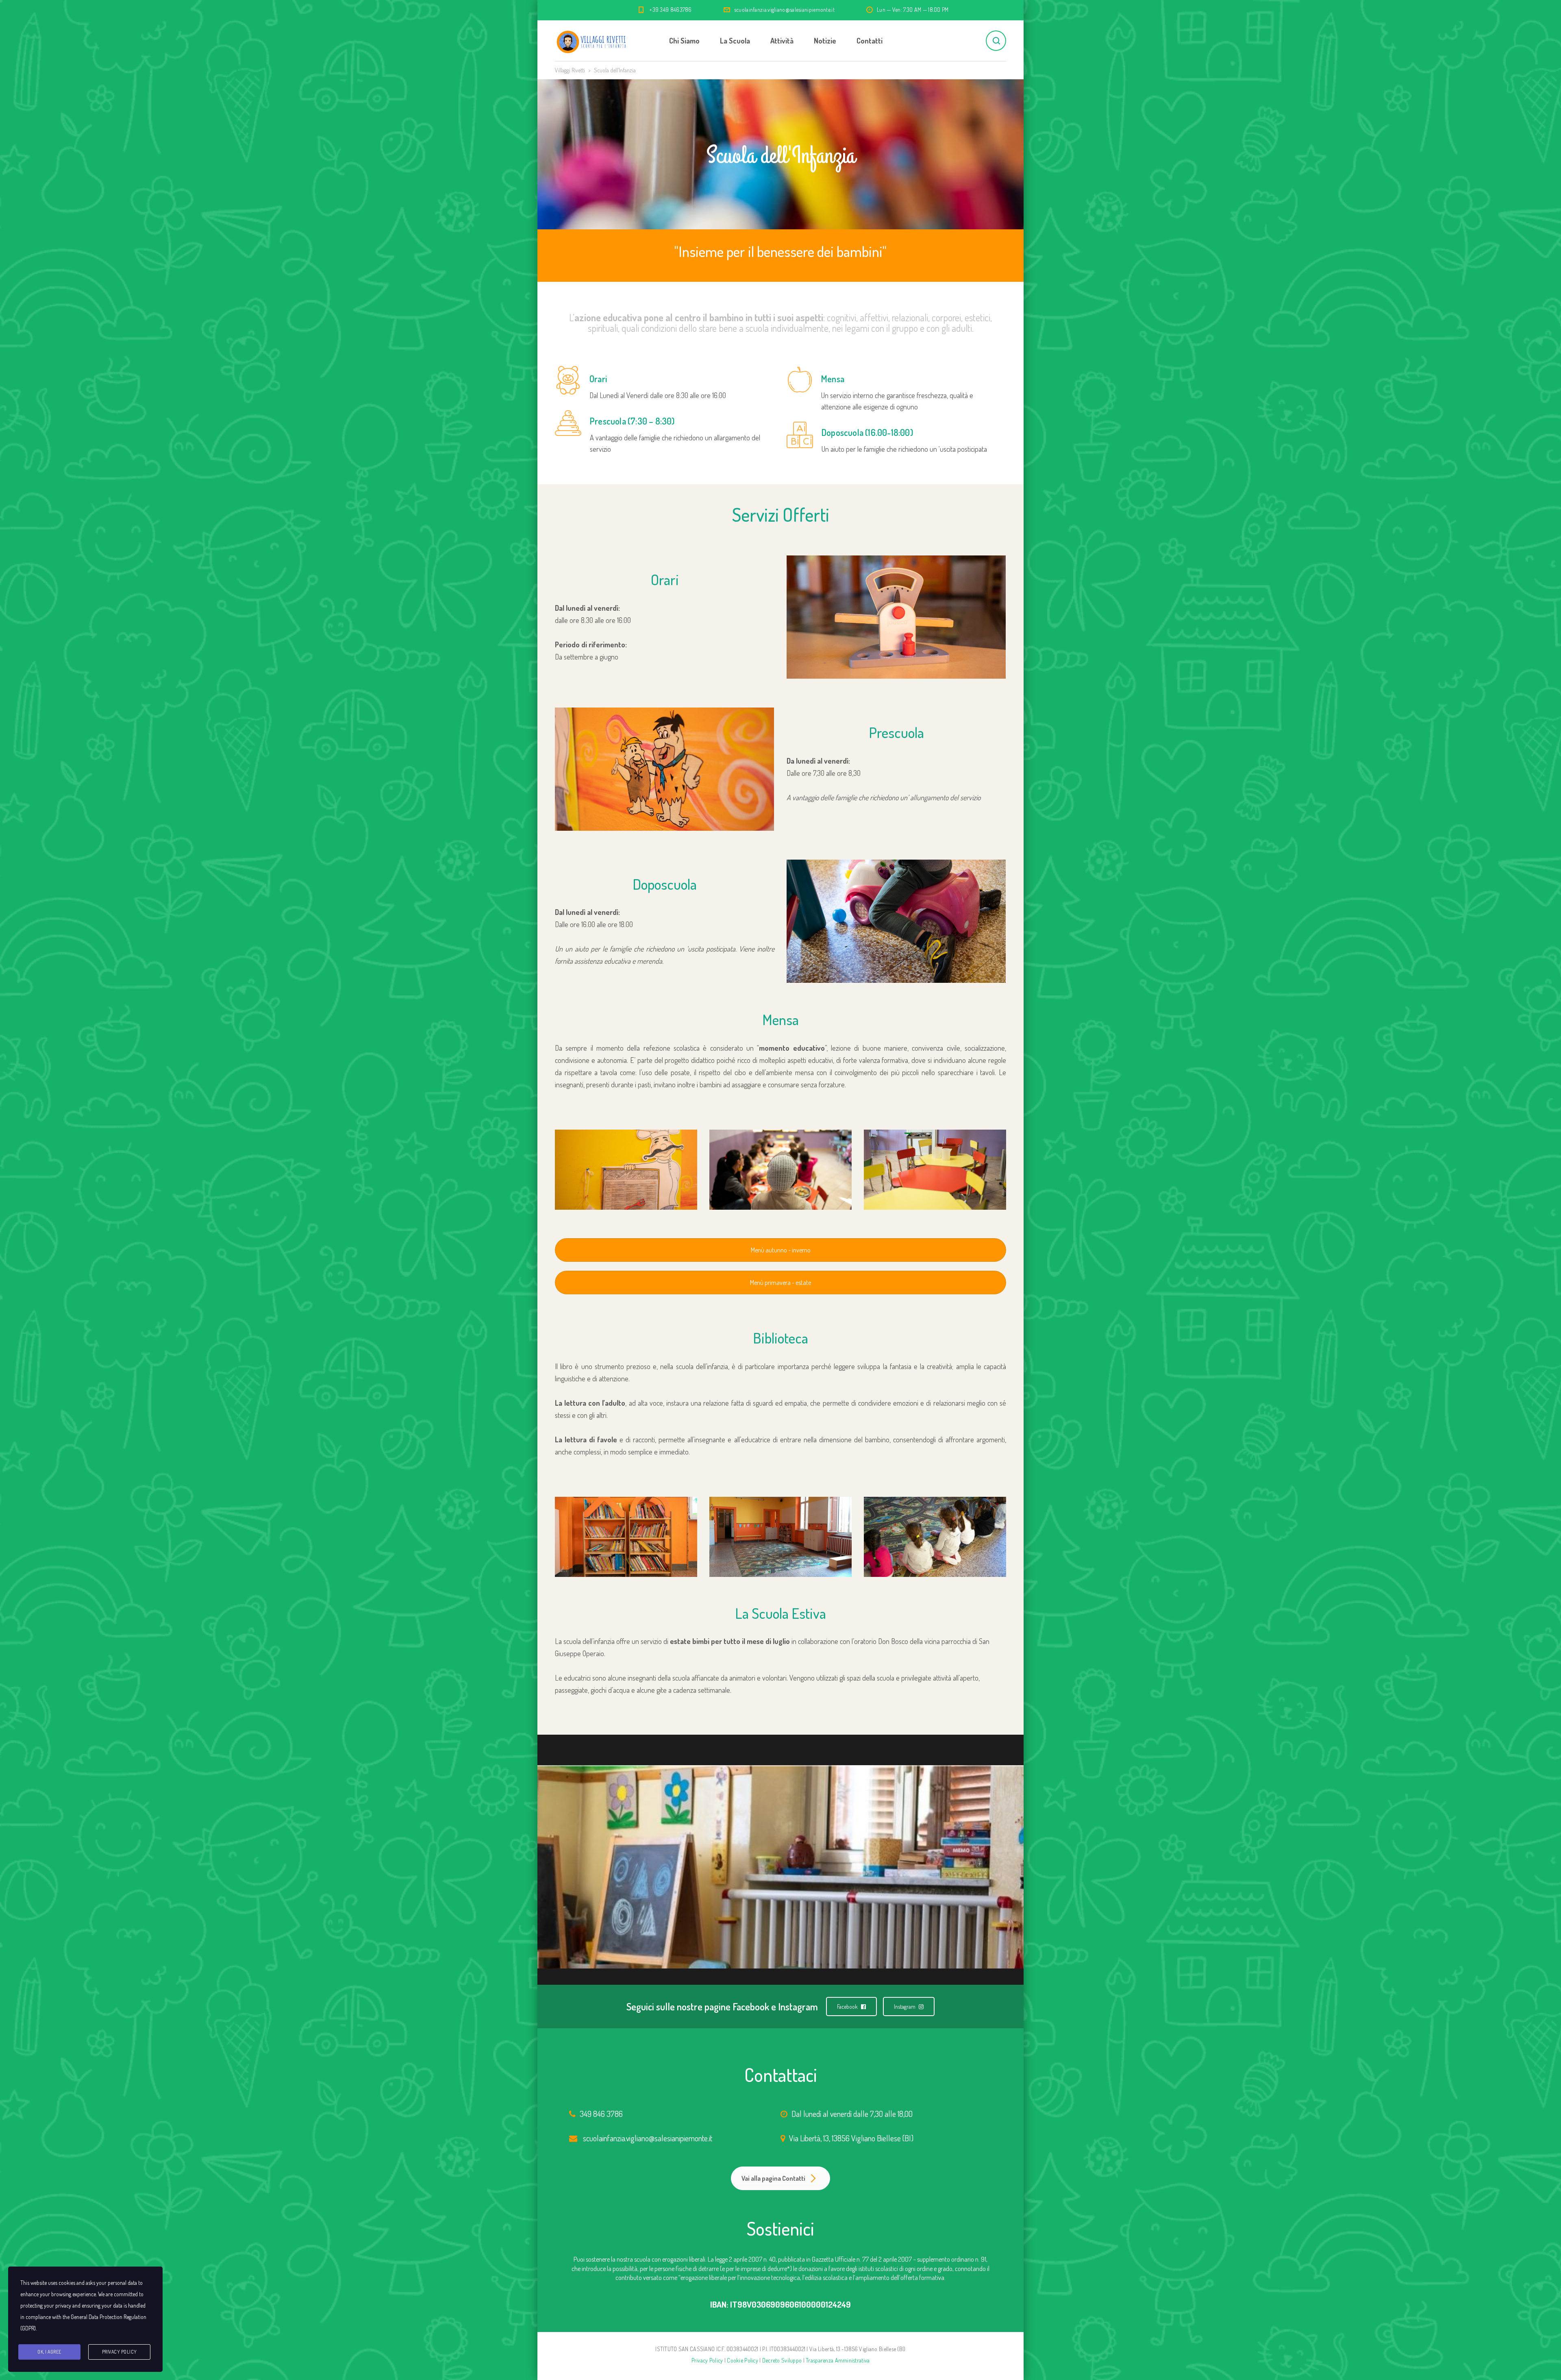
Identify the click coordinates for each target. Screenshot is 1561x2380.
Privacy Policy (707, 2360)
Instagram (905, 2007)
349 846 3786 (601, 2114)
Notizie (825, 41)
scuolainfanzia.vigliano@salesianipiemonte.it (784, 10)
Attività (782, 41)
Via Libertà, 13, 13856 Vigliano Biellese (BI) (851, 2138)
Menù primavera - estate (780, 1283)
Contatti (870, 41)
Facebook (848, 2007)
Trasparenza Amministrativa (838, 2360)
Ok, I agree (49, 2352)
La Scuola (735, 41)
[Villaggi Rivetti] (591, 41)
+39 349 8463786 (671, 10)
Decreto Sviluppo (782, 2360)
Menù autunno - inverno (781, 1250)
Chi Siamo (684, 41)
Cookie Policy (742, 2360)
